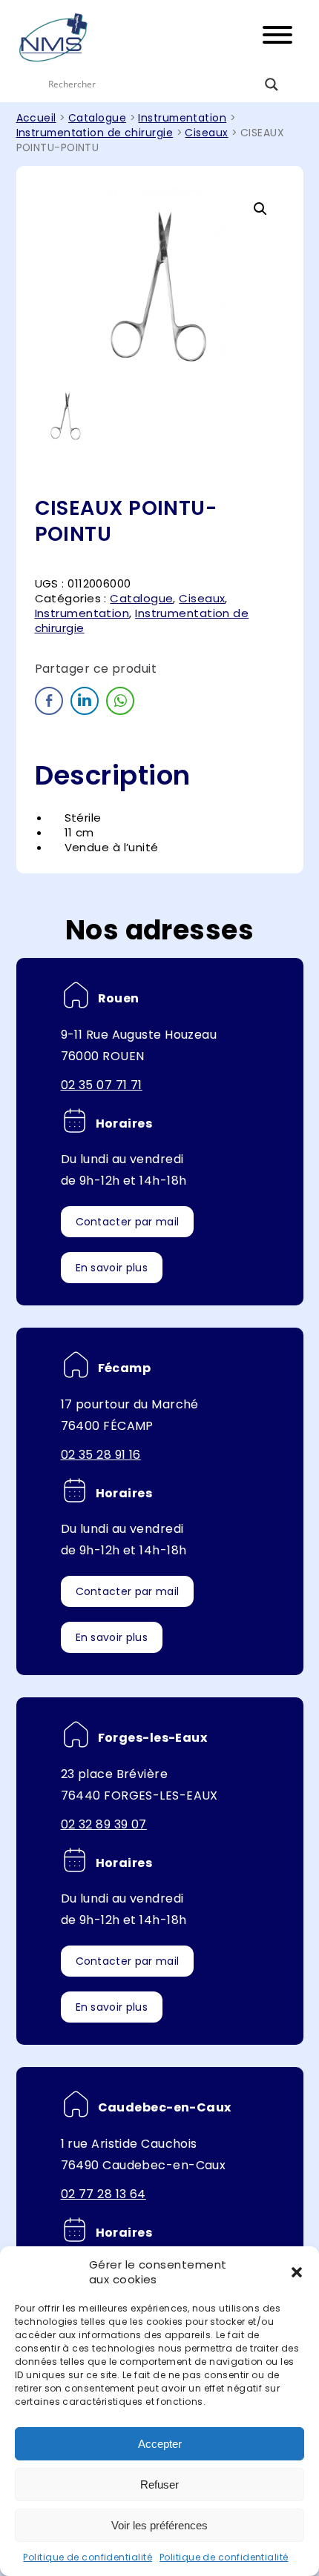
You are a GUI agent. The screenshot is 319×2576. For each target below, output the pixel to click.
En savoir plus (112, 1268)
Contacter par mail (128, 1222)
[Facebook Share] (49, 701)
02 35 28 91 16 (101, 1455)
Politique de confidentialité (88, 2557)
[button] (297, 2272)
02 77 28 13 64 (103, 2194)
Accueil (36, 118)
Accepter (160, 2444)
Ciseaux (206, 133)
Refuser (159, 2485)
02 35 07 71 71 (102, 1085)
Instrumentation (182, 118)
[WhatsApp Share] (120, 701)
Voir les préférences (159, 2525)
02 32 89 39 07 (104, 1824)
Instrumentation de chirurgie (95, 133)
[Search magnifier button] (272, 84)
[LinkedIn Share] (85, 701)
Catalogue (97, 118)
